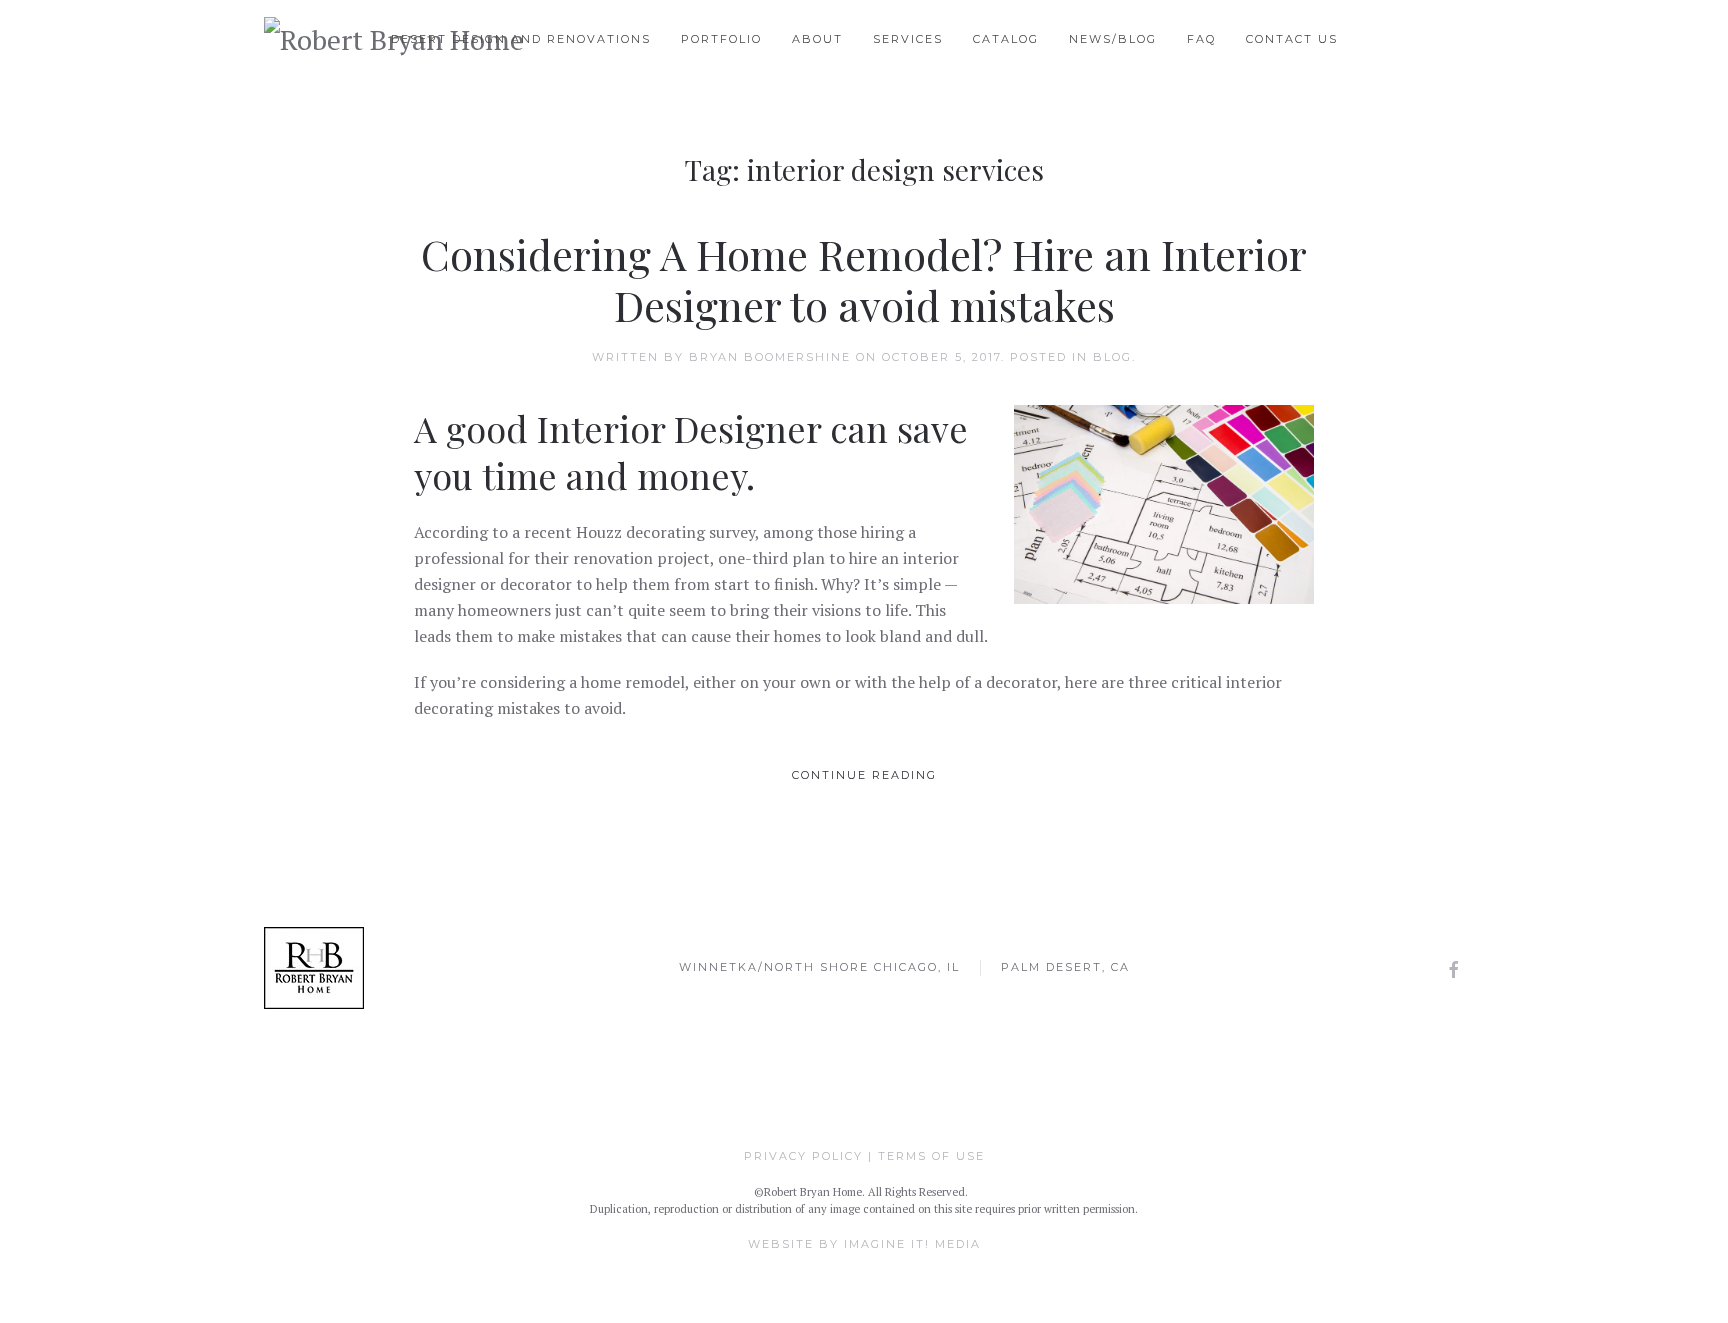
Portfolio (721, 39)
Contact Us (1292, 39)
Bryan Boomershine (770, 357)
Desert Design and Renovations (521, 39)
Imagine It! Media (912, 1244)
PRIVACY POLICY (803, 1156)
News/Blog (1113, 39)
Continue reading (864, 775)
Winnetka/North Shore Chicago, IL (819, 967)
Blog (1112, 357)
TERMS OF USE (931, 1156)
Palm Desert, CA (1065, 967)
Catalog (1006, 39)
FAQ (1201, 39)
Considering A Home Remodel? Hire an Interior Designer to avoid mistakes (864, 279)
